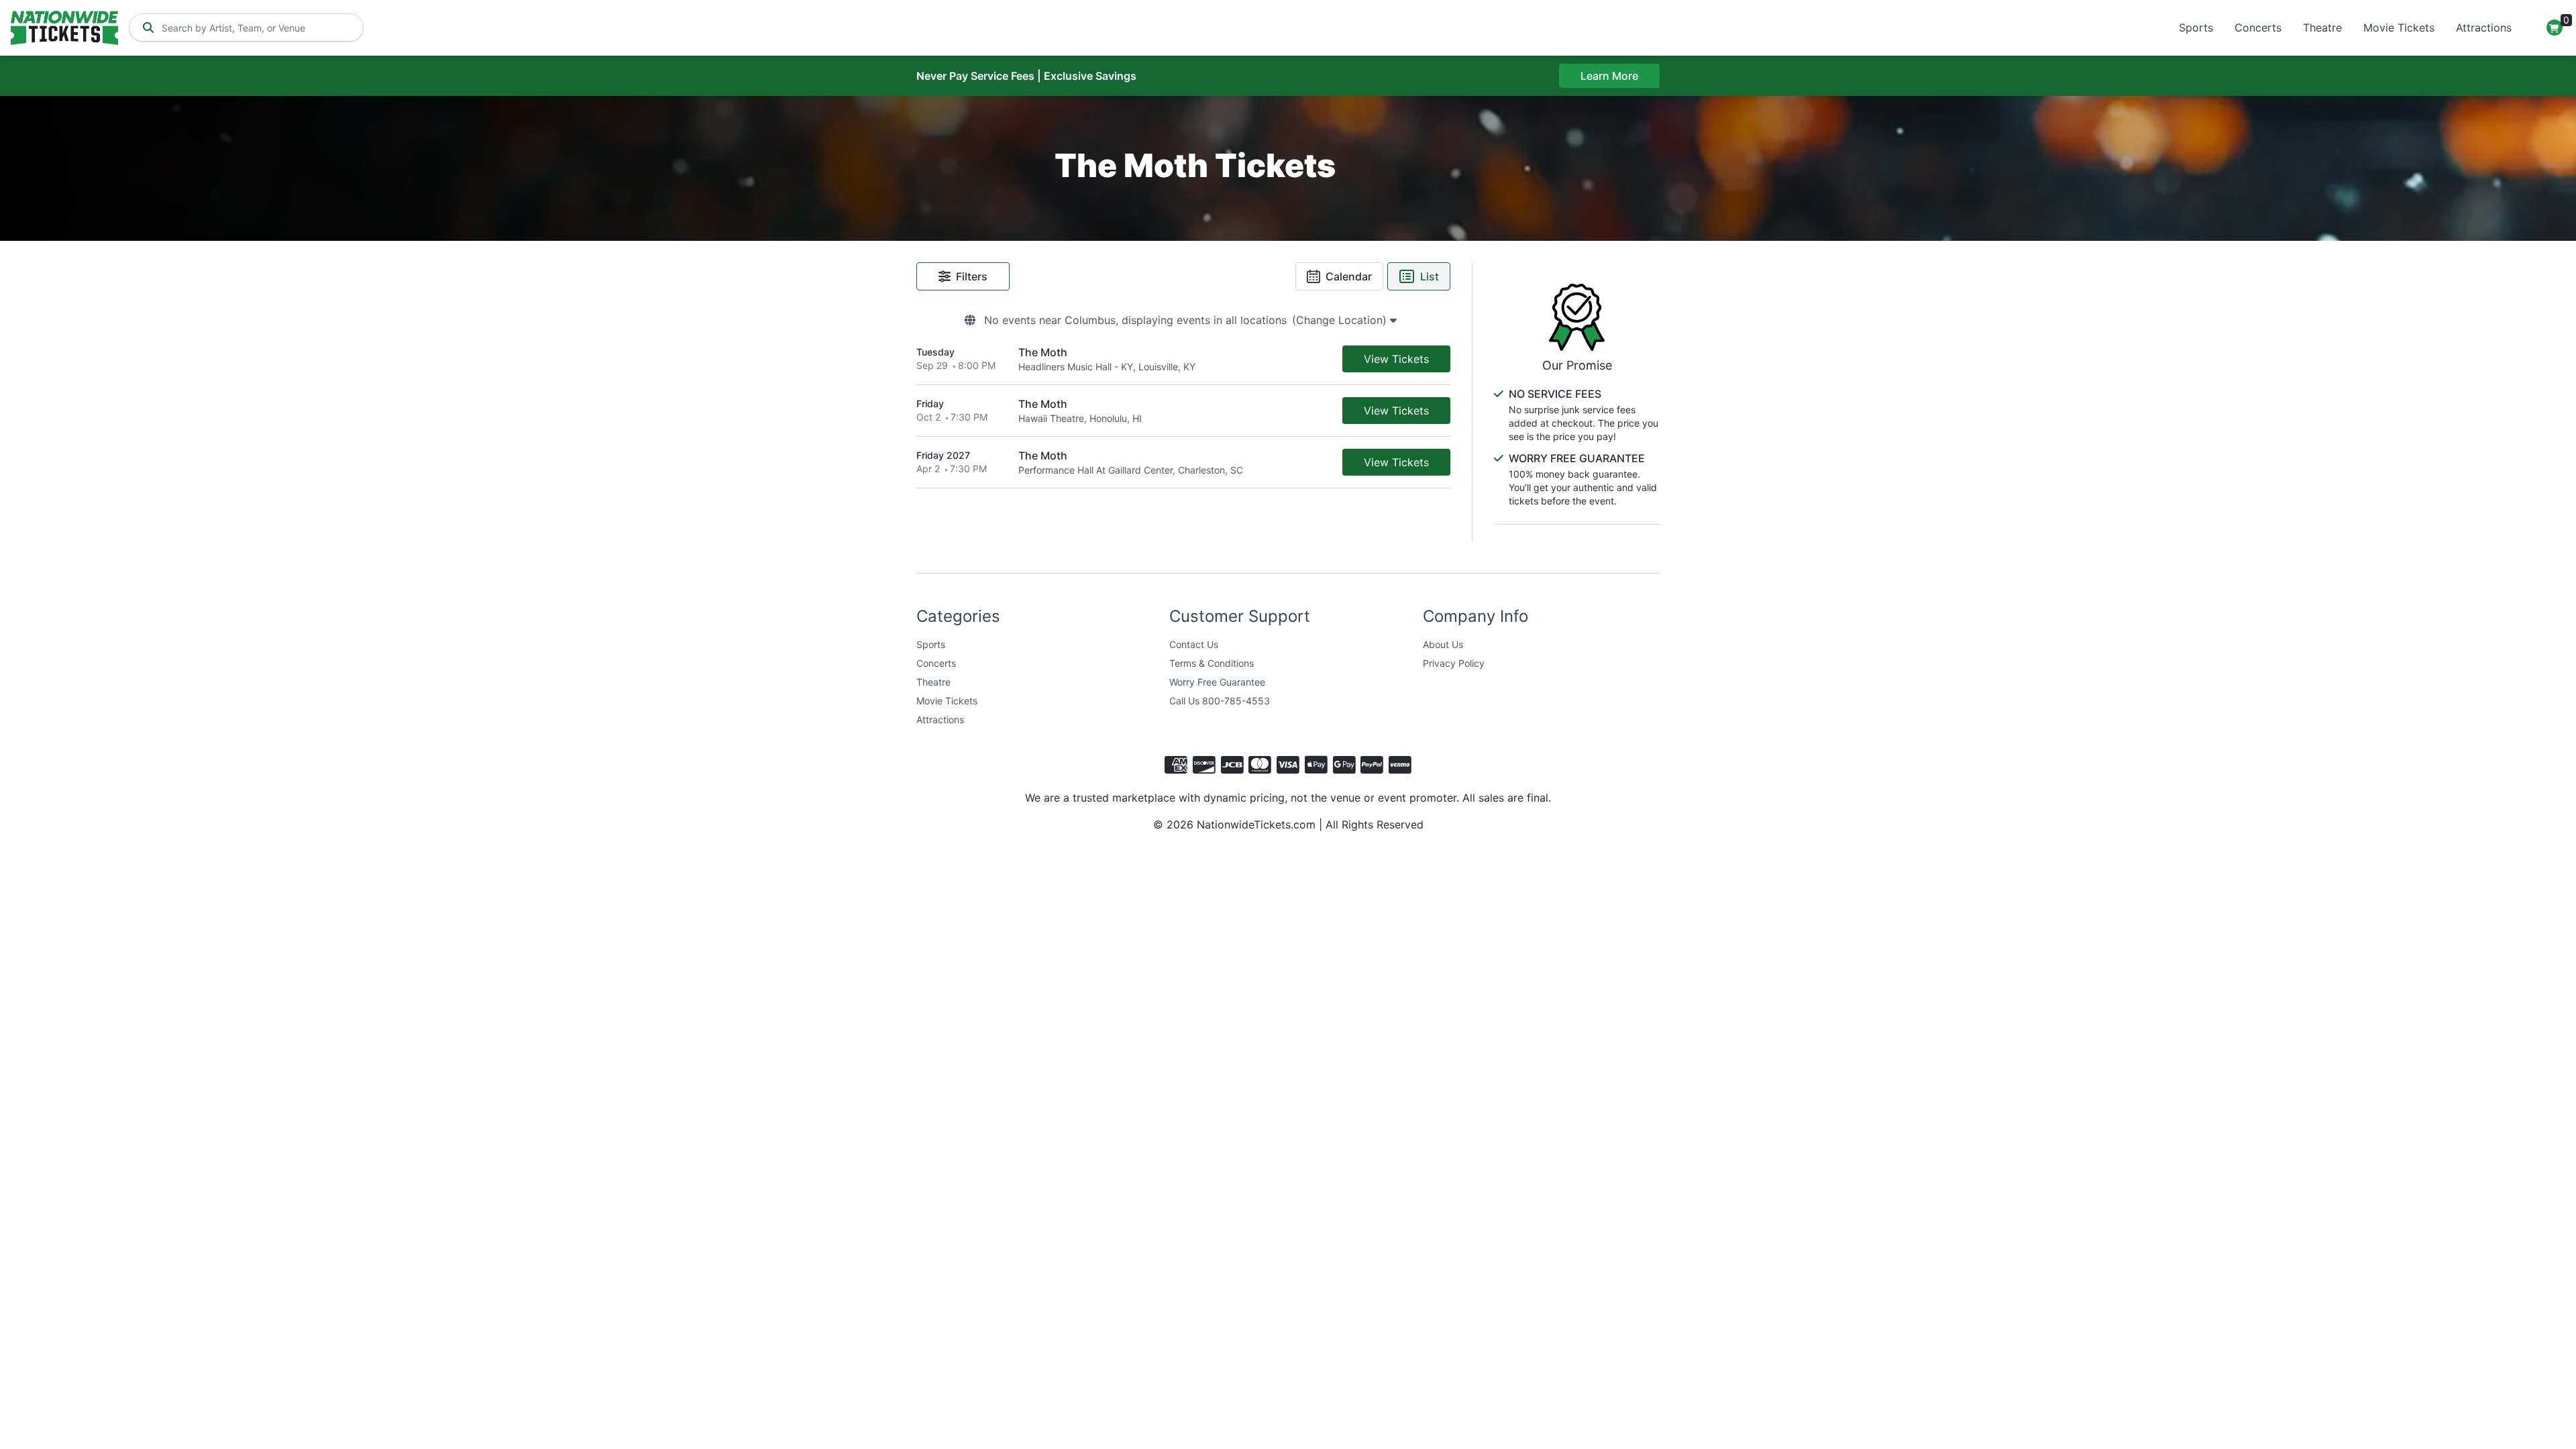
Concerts (2258, 28)
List (1430, 276)
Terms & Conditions (1212, 663)
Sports (2196, 28)
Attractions (2484, 28)
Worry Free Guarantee (1217, 682)
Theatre (2322, 28)
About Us (1443, 644)
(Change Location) (1341, 320)
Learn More (1609, 76)
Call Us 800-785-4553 (1220, 701)
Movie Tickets (2399, 28)
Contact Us (1194, 644)
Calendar (1349, 276)
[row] (1183, 359)
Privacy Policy (1454, 663)
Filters (972, 276)
